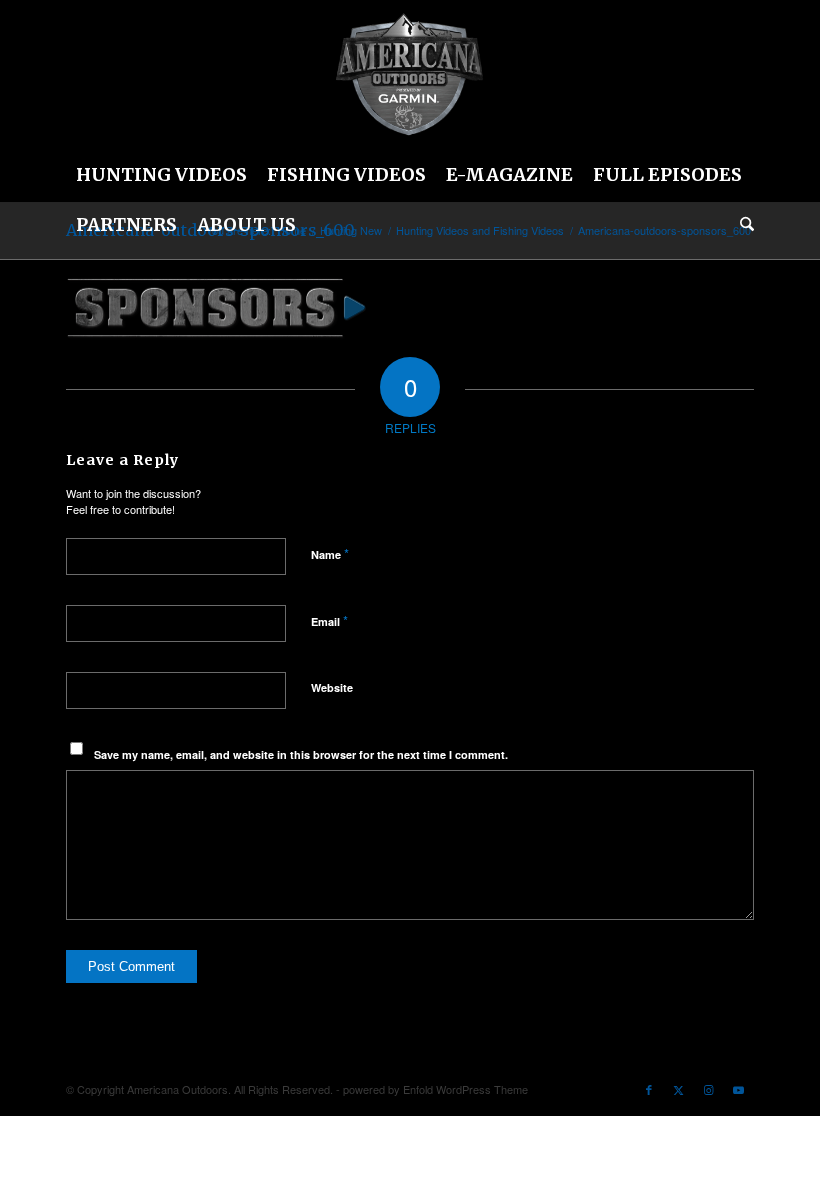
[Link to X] (679, 1089)
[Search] (742, 225)
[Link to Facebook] (649, 1089)
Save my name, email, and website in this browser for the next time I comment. (301, 754)
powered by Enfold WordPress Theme (435, 1089)
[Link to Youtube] (739, 1089)
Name (330, 553)
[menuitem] (161, 175)
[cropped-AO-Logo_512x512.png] (410, 75)
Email (329, 620)
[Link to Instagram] (709, 1089)
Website (332, 687)
